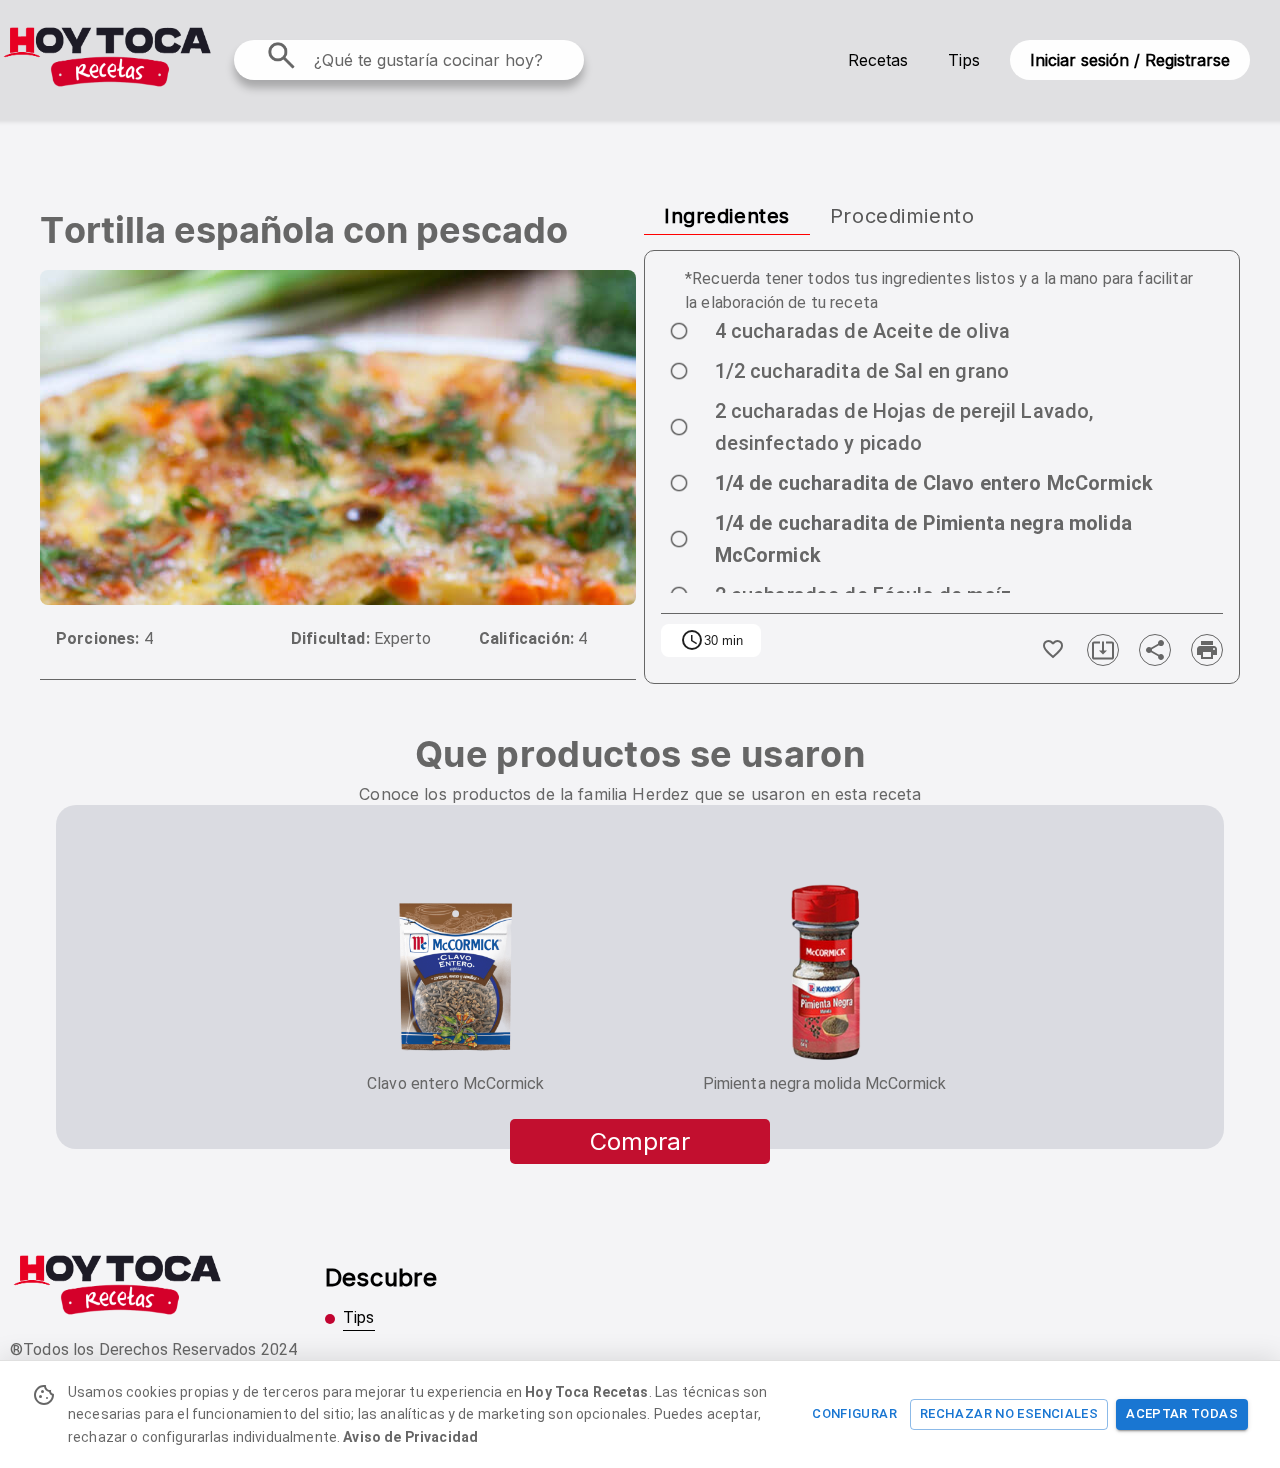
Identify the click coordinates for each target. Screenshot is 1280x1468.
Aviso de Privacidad (410, 1437)
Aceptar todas (1182, 1413)
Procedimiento (902, 216)
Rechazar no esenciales (1009, 1413)
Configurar (854, 1413)
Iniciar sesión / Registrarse (1130, 60)
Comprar (640, 1141)
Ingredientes (727, 216)
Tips (964, 60)
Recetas (878, 60)
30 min (711, 640)
